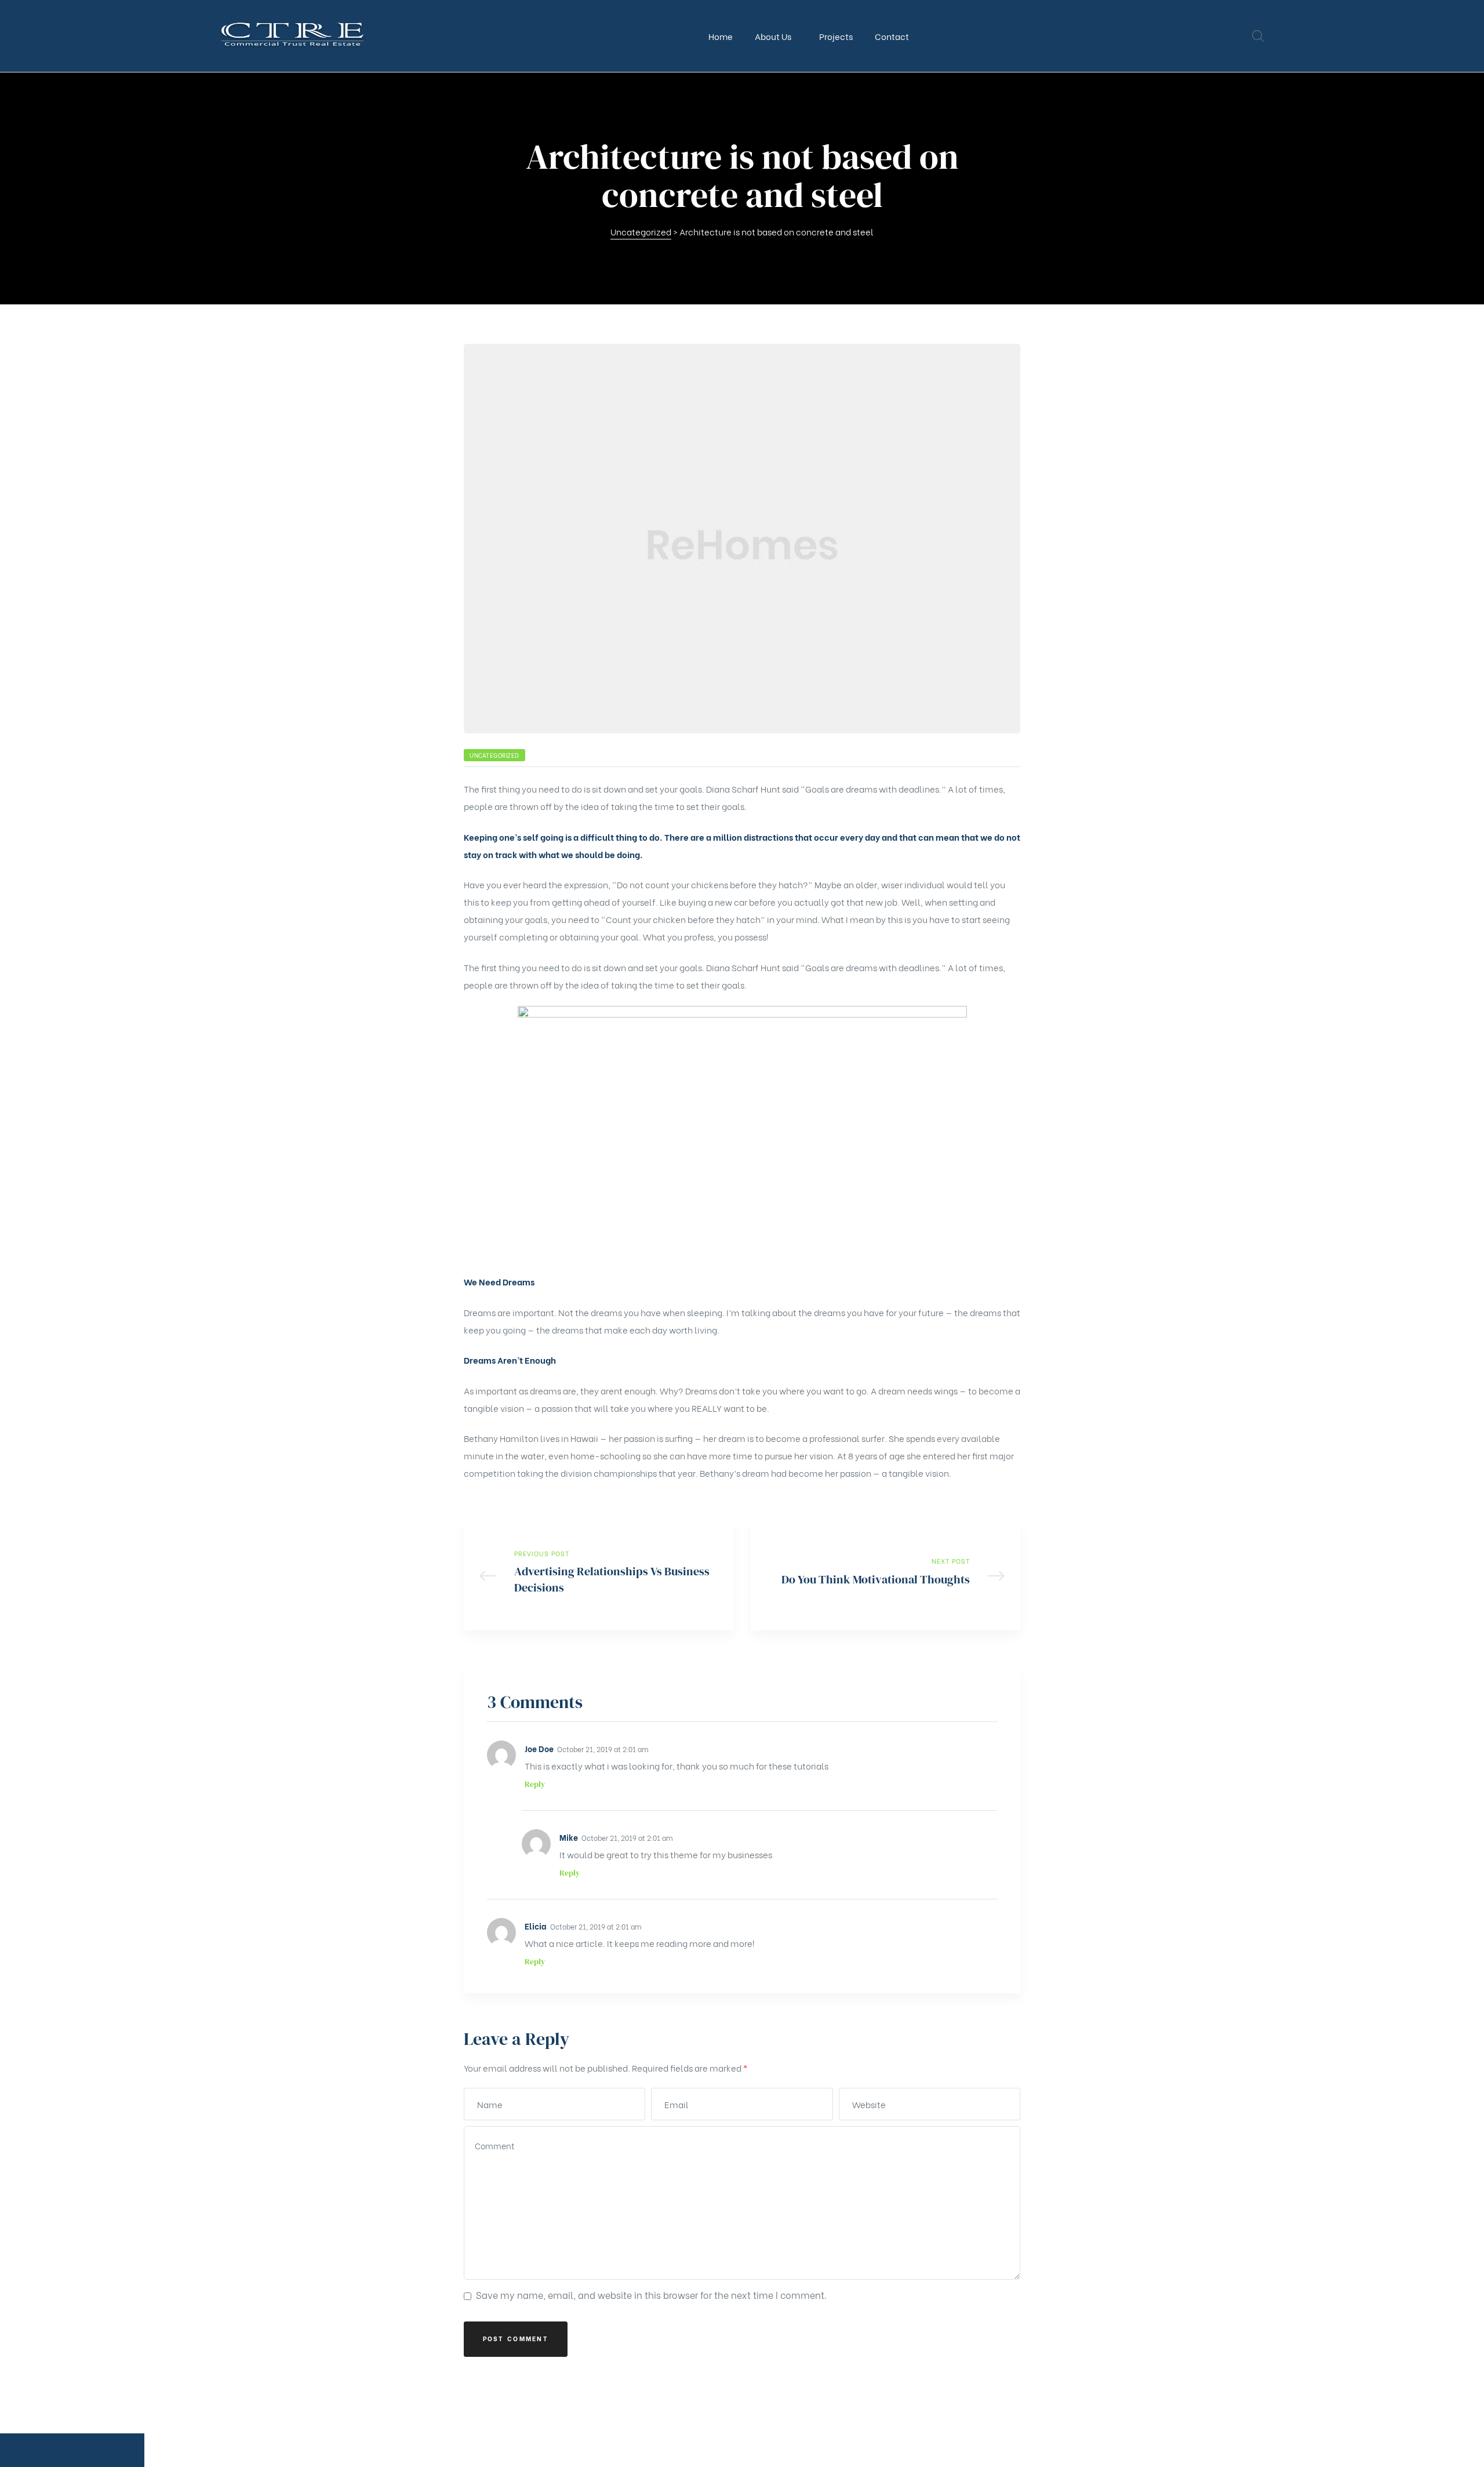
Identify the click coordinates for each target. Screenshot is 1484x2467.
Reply (535, 1784)
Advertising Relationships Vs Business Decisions (599, 1576)
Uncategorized (494, 755)
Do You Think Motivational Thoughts (885, 1576)
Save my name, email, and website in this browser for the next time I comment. (651, 2295)
